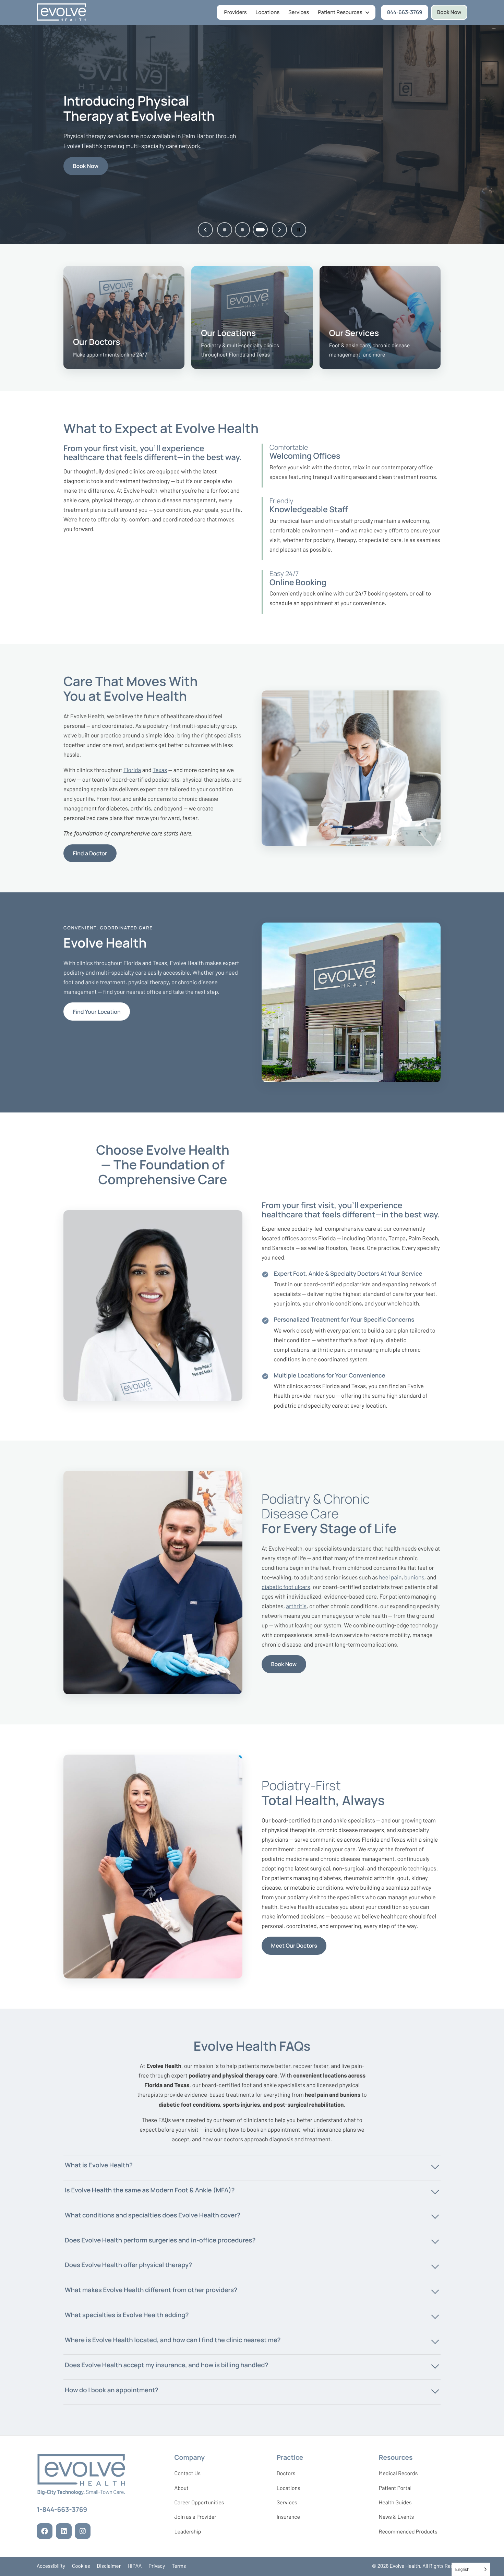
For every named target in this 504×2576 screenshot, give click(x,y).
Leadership (188, 2533)
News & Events (396, 2518)
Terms (179, 2566)
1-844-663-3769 (62, 2511)
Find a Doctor (90, 853)
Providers (236, 12)
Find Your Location (97, 1012)
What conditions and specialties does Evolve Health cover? (153, 2215)
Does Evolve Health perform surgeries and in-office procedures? (160, 2240)
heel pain (390, 1577)
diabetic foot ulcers (286, 1587)
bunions (414, 1577)
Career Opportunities (199, 2504)
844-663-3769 (408, 14)
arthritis (296, 1606)
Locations (268, 12)
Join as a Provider (195, 2518)
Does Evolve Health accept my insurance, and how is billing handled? (166, 2365)
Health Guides (395, 2502)
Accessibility (51, 2566)
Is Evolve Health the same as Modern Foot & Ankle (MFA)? (150, 2190)
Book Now (449, 12)
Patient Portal (395, 2490)
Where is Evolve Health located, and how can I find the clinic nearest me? (173, 2340)
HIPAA (135, 2566)
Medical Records (398, 2475)
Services (299, 12)
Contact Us (187, 2473)
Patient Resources (340, 12)
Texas (160, 770)
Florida (132, 770)
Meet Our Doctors (294, 1946)
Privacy (157, 2566)
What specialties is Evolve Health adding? (127, 2315)
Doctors (286, 2473)
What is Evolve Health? (99, 2165)
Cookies (81, 2566)
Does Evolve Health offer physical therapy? (128, 2265)
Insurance (288, 2517)
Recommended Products (408, 2532)
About (181, 2488)
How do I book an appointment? (112, 2390)
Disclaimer (109, 2566)
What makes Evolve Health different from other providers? (151, 2290)
